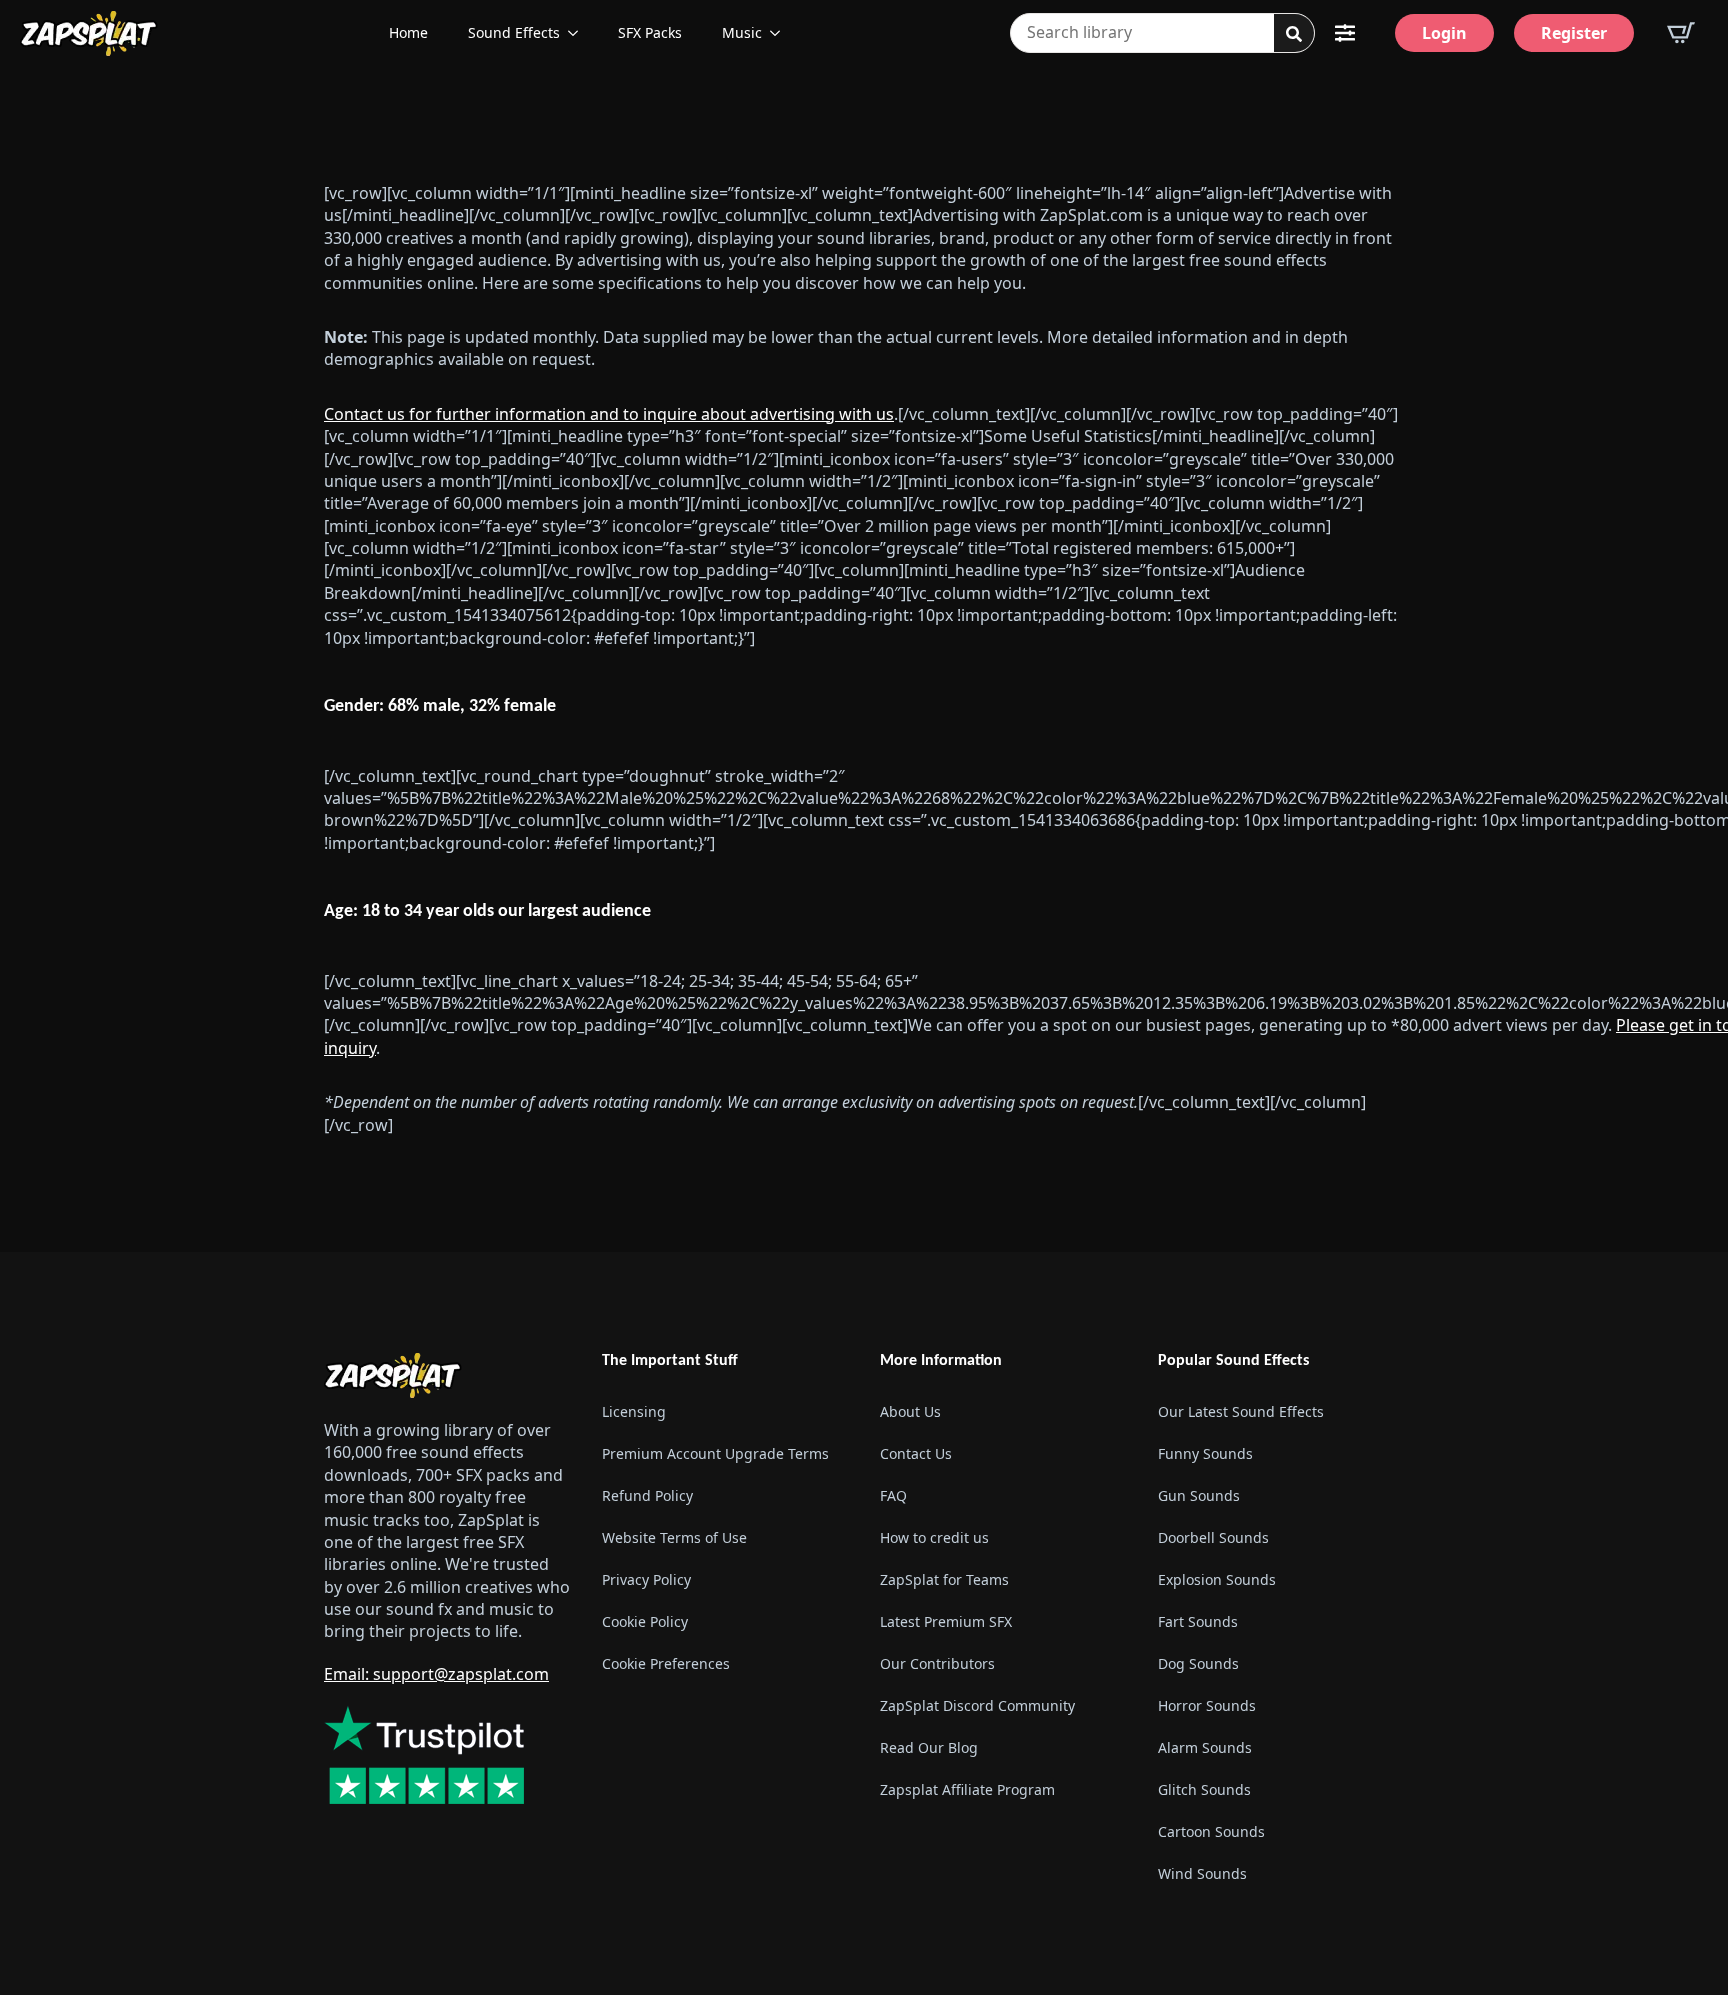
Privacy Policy (646, 1579)
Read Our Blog (929, 1747)
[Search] (1294, 34)
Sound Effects (514, 32)
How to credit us (934, 1537)
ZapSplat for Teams (944, 1579)
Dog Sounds (1198, 1663)
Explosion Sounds (1217, 1579)
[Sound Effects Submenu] (579, 33)
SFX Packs (650, 32)
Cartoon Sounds (1211, 1831)
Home (408, 32)
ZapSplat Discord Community (977, 1705)
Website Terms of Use (674, 1537)
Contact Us (916, 1453)
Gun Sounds (1199, 1495)
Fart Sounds (1198, 1621)
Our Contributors (937, 1663)
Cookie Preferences (666, 1663)
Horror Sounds (1207, 1705)
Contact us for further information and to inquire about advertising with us (609, 414)
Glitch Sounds (1204, 1789)
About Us (910, 1411)
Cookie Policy (645, 1621)
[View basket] (1681, 33)
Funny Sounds (1205, 1453)
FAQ (893, 1495)
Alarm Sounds (1205, 1747)
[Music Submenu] (781, 33)
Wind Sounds (1202, 1873)
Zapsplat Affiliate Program (967, 1789)
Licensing (634, 1411)
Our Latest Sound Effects (1241, 1411)
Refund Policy (647, 1495)
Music (742, 32)
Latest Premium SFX (946, 1621)
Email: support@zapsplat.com (436, 1674)
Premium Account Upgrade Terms (715, 1453)
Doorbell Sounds (1213, 1537)
